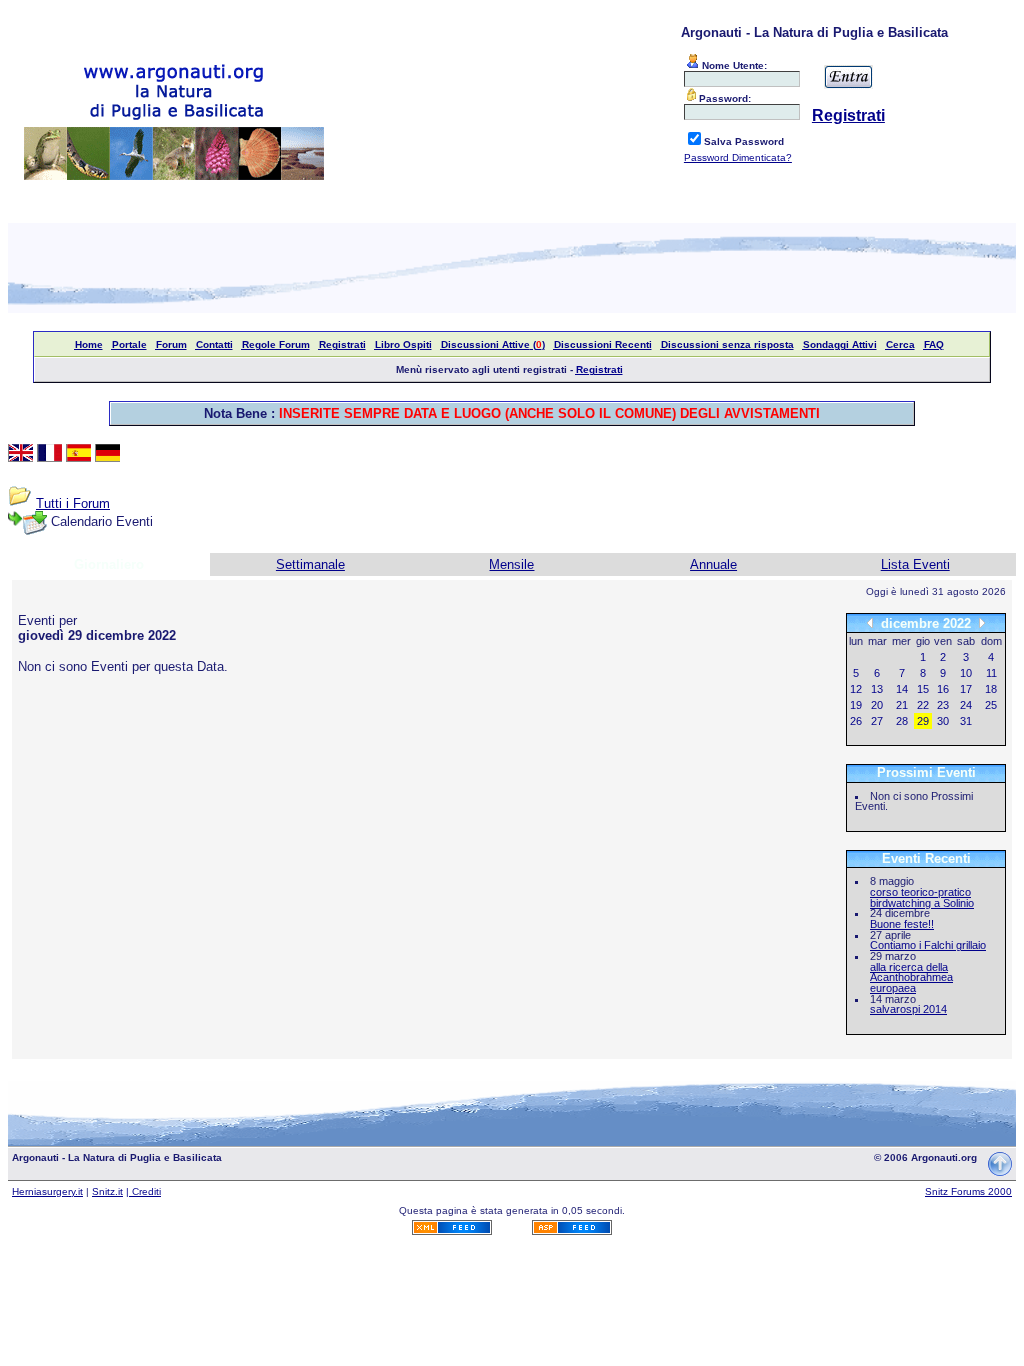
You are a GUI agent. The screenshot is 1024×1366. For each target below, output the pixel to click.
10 (966, 673)
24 (966, 705)
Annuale (713, 564)
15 (923, 689)
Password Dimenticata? (738, 157)
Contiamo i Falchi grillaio (928, 945)
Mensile (511, 564)
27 (877, 721)
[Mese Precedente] (870, 622)
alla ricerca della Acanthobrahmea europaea (911, 977)
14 (902, 689)
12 (856, 689)
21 (902, 705)
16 (943, 689)
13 (877, 689)
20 (877, 705)
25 (991, 705)
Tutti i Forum (73, 503)
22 (923, 705)
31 (966, 721)
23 (943, 705)
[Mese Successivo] (982, 622)
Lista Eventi (915, 564)
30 (943, 721)
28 (902, 721)
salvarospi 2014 (908, 1009)
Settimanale (310, 564)
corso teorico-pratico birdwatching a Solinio (922, 897)
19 (856, 705)
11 (991, 673)
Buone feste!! (902, 924)
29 (923, 721)
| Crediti (143, 1191)
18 (991, 689)
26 (856, 721)
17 (966, 689)
